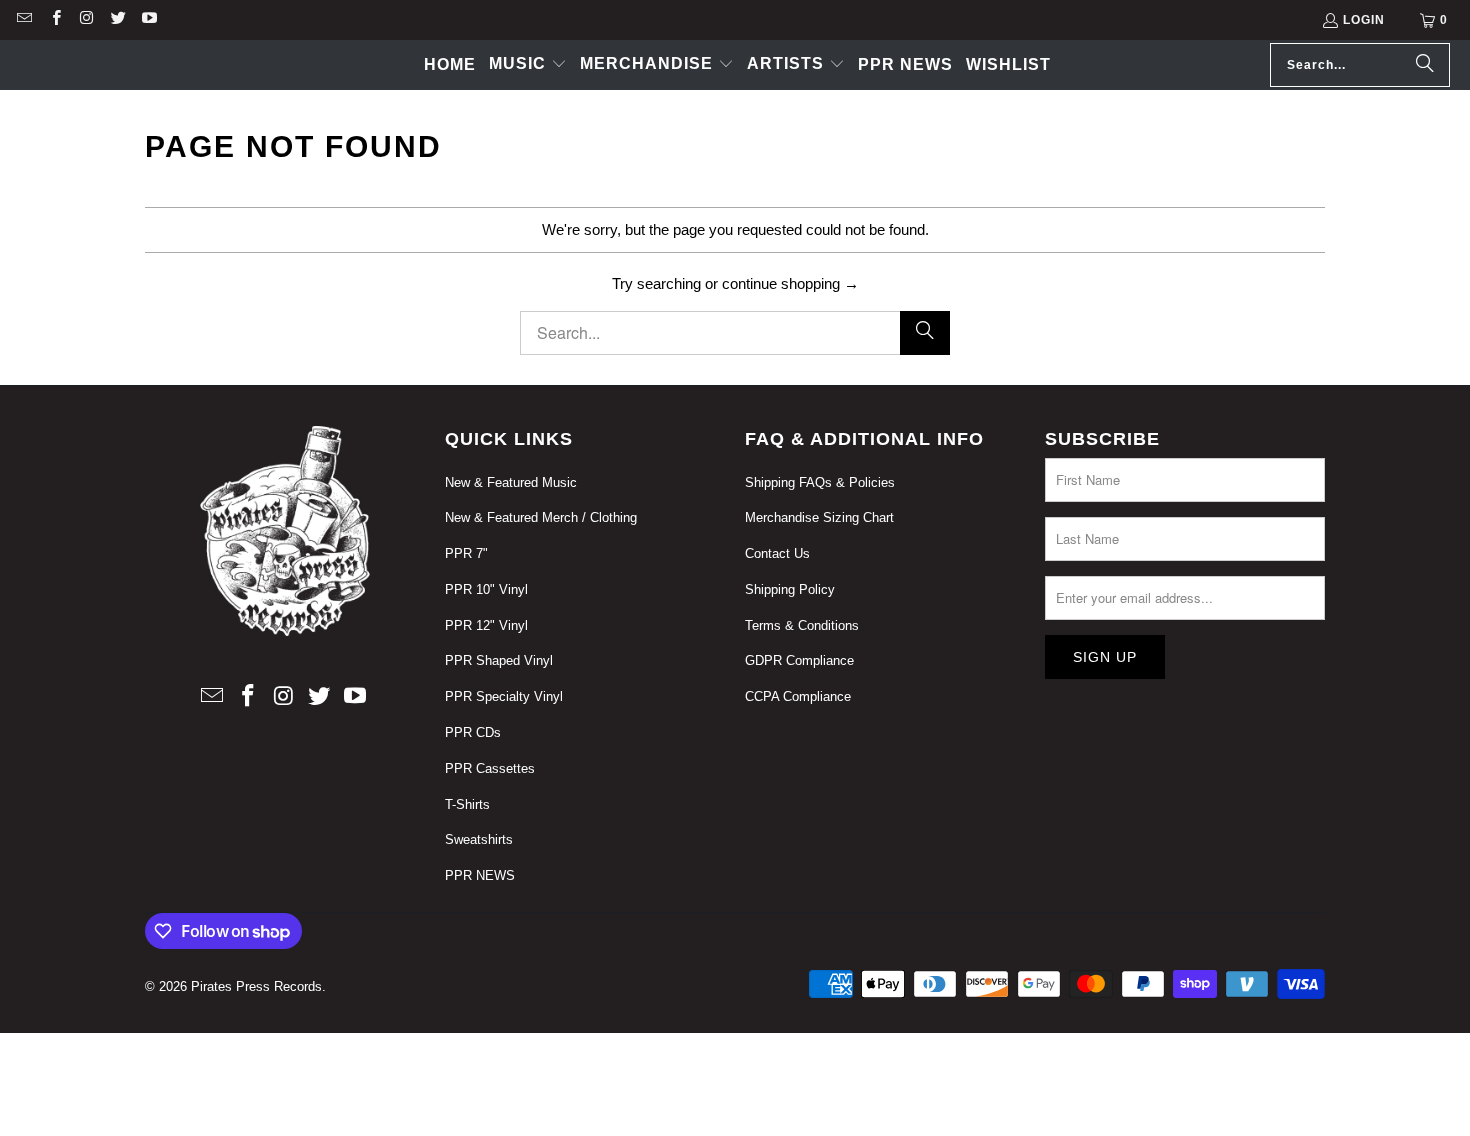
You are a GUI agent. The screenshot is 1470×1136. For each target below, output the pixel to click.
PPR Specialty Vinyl (504, 696)
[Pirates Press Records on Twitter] (117, 20)
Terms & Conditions (802, 625)
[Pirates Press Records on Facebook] (54, 20)
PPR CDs (473, 732)
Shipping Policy (790, 589)
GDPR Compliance (799, 660)
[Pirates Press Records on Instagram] (86, 20)
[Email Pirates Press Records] (23, 20)
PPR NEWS (480, 875)
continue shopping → (790, 283)
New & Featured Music (511, 482)
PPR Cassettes (490, 768)
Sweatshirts (479, 839)
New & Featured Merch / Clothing (541, 517)
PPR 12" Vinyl (486, 625)
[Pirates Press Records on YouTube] (148, 20)
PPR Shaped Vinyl (499, 660)
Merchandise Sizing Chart (819, 517)
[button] (528, 65)
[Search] (1425, 65)
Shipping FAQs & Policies (820, 482)
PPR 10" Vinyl (486, 589)
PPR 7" (466, 553)
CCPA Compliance (798, 696)
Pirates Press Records (256, 986)
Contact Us (777, 553)
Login (1364, 20)
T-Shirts (467, 804)
